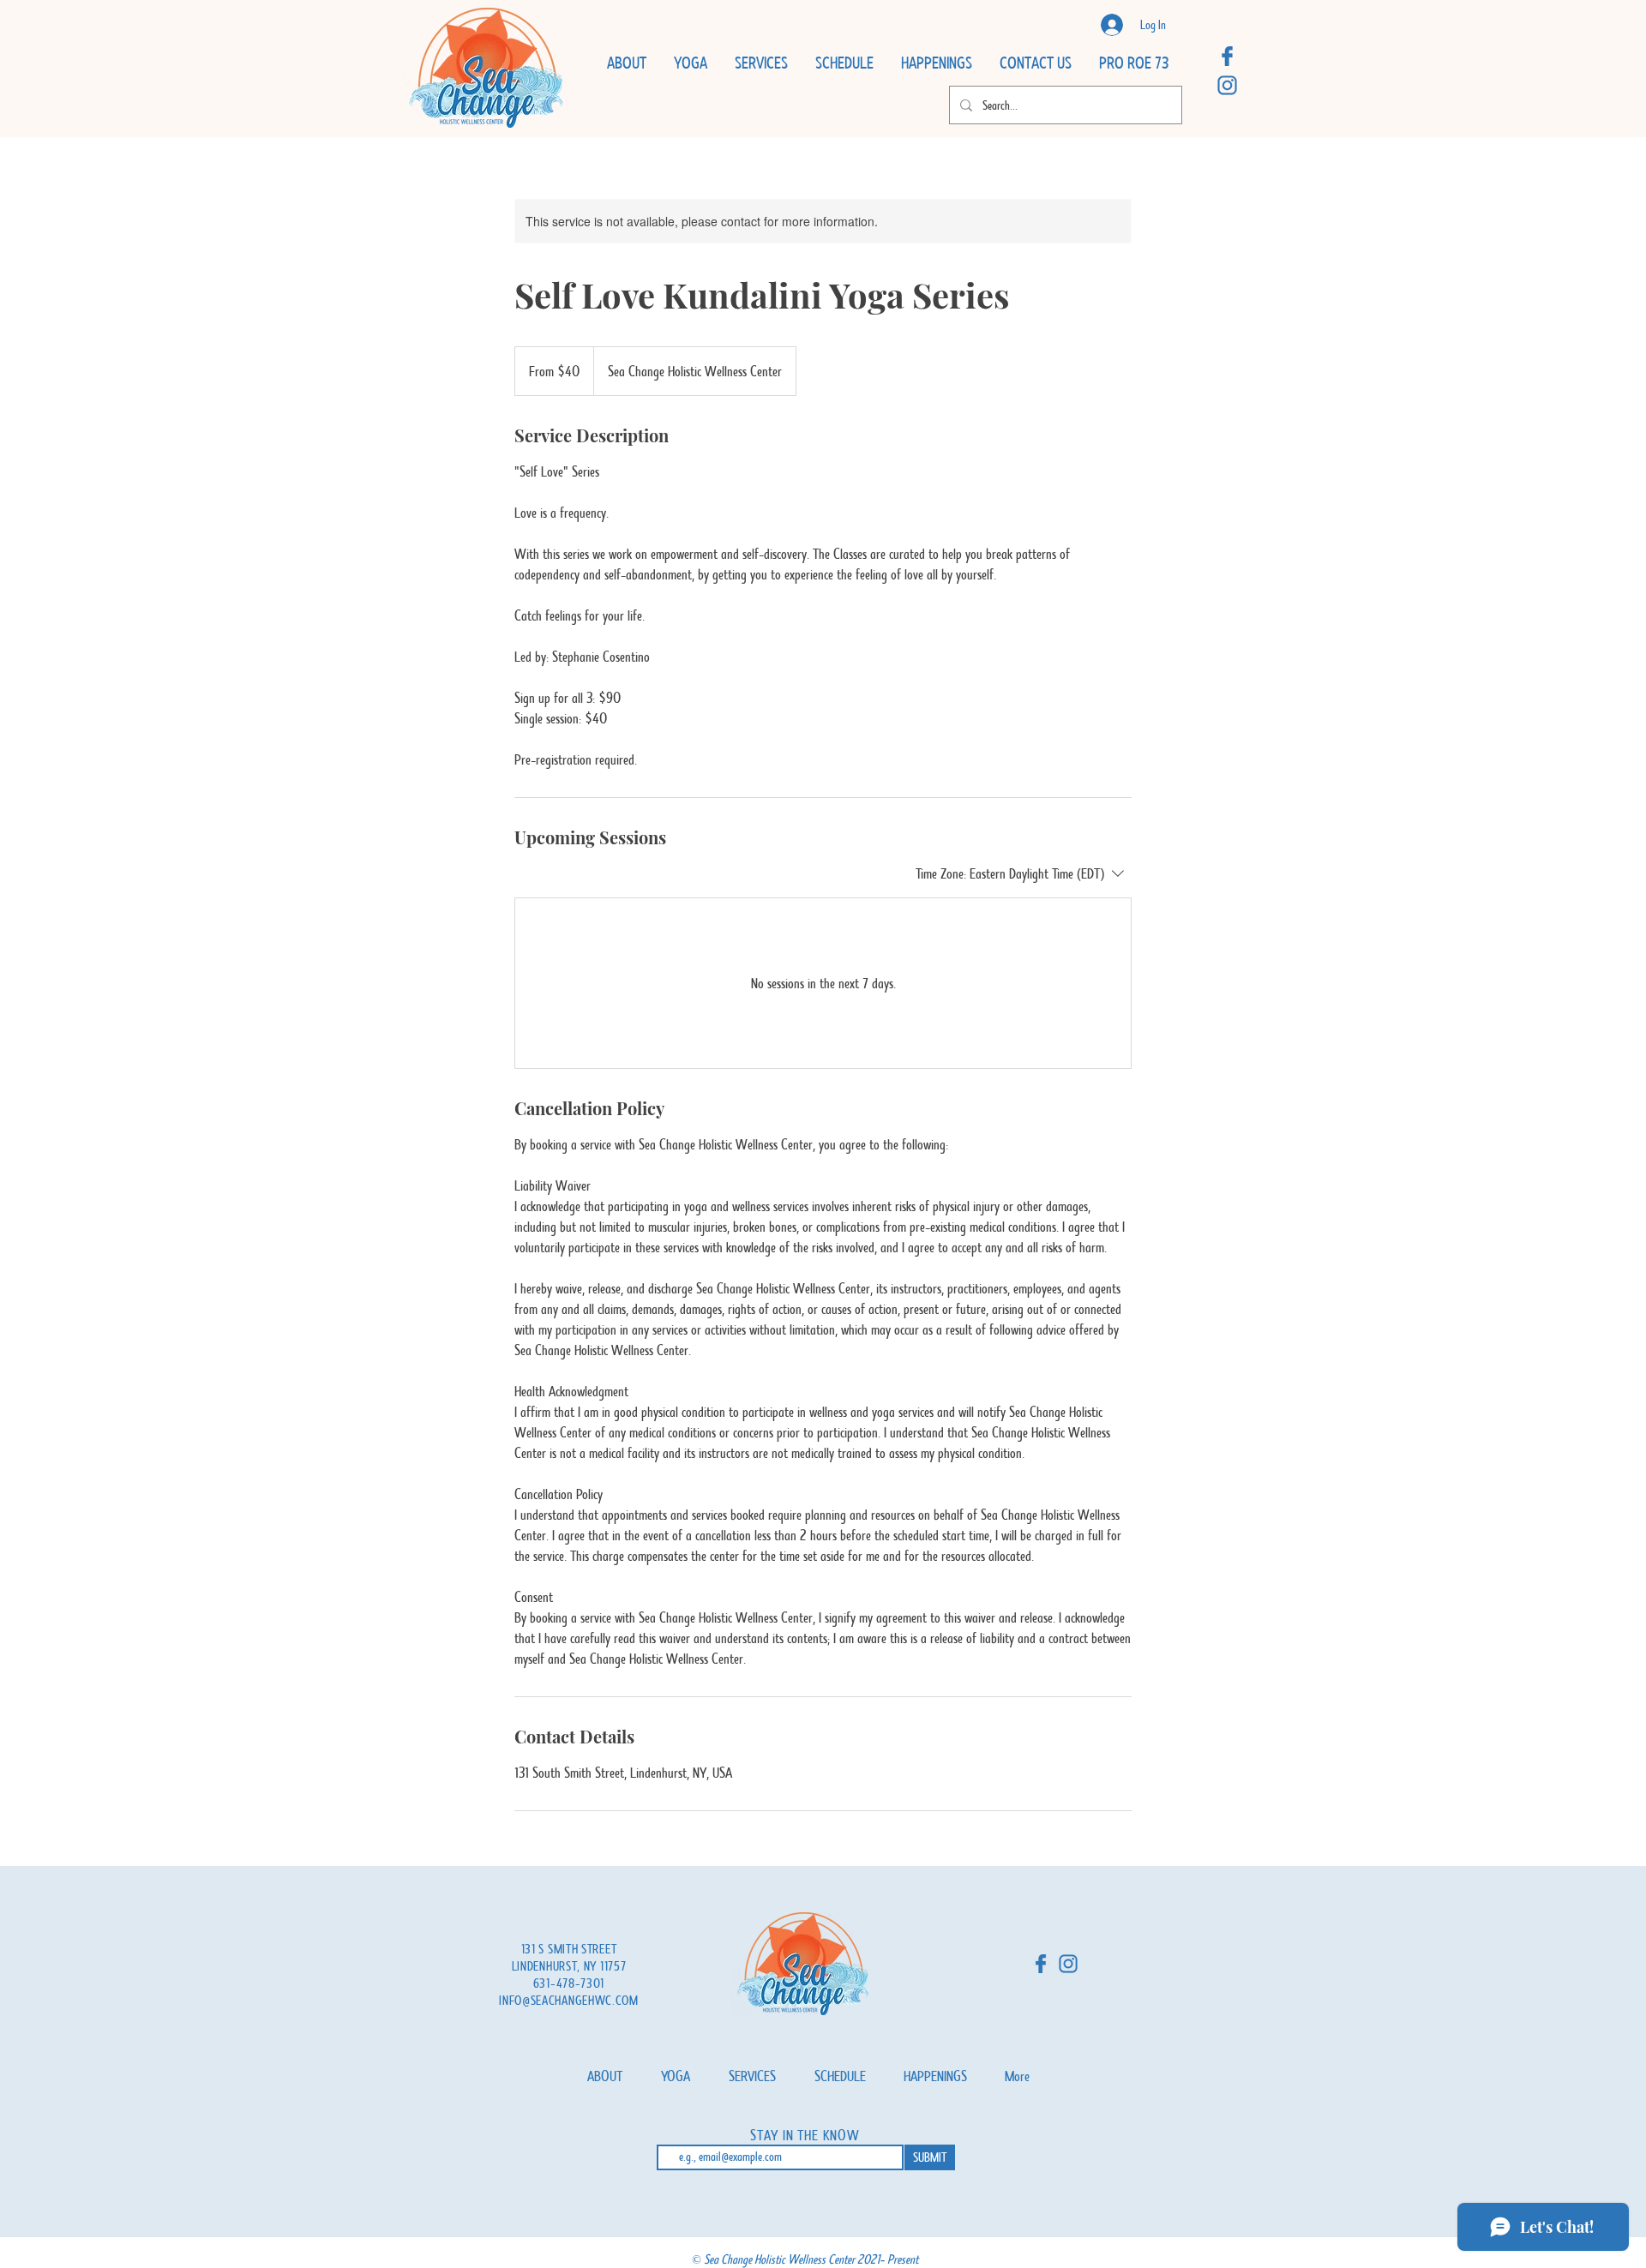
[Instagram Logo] (1227, 85)
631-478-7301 (569, 1983)
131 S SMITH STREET (569, 1949)
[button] (626, 63)
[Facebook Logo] (1227, 56)
